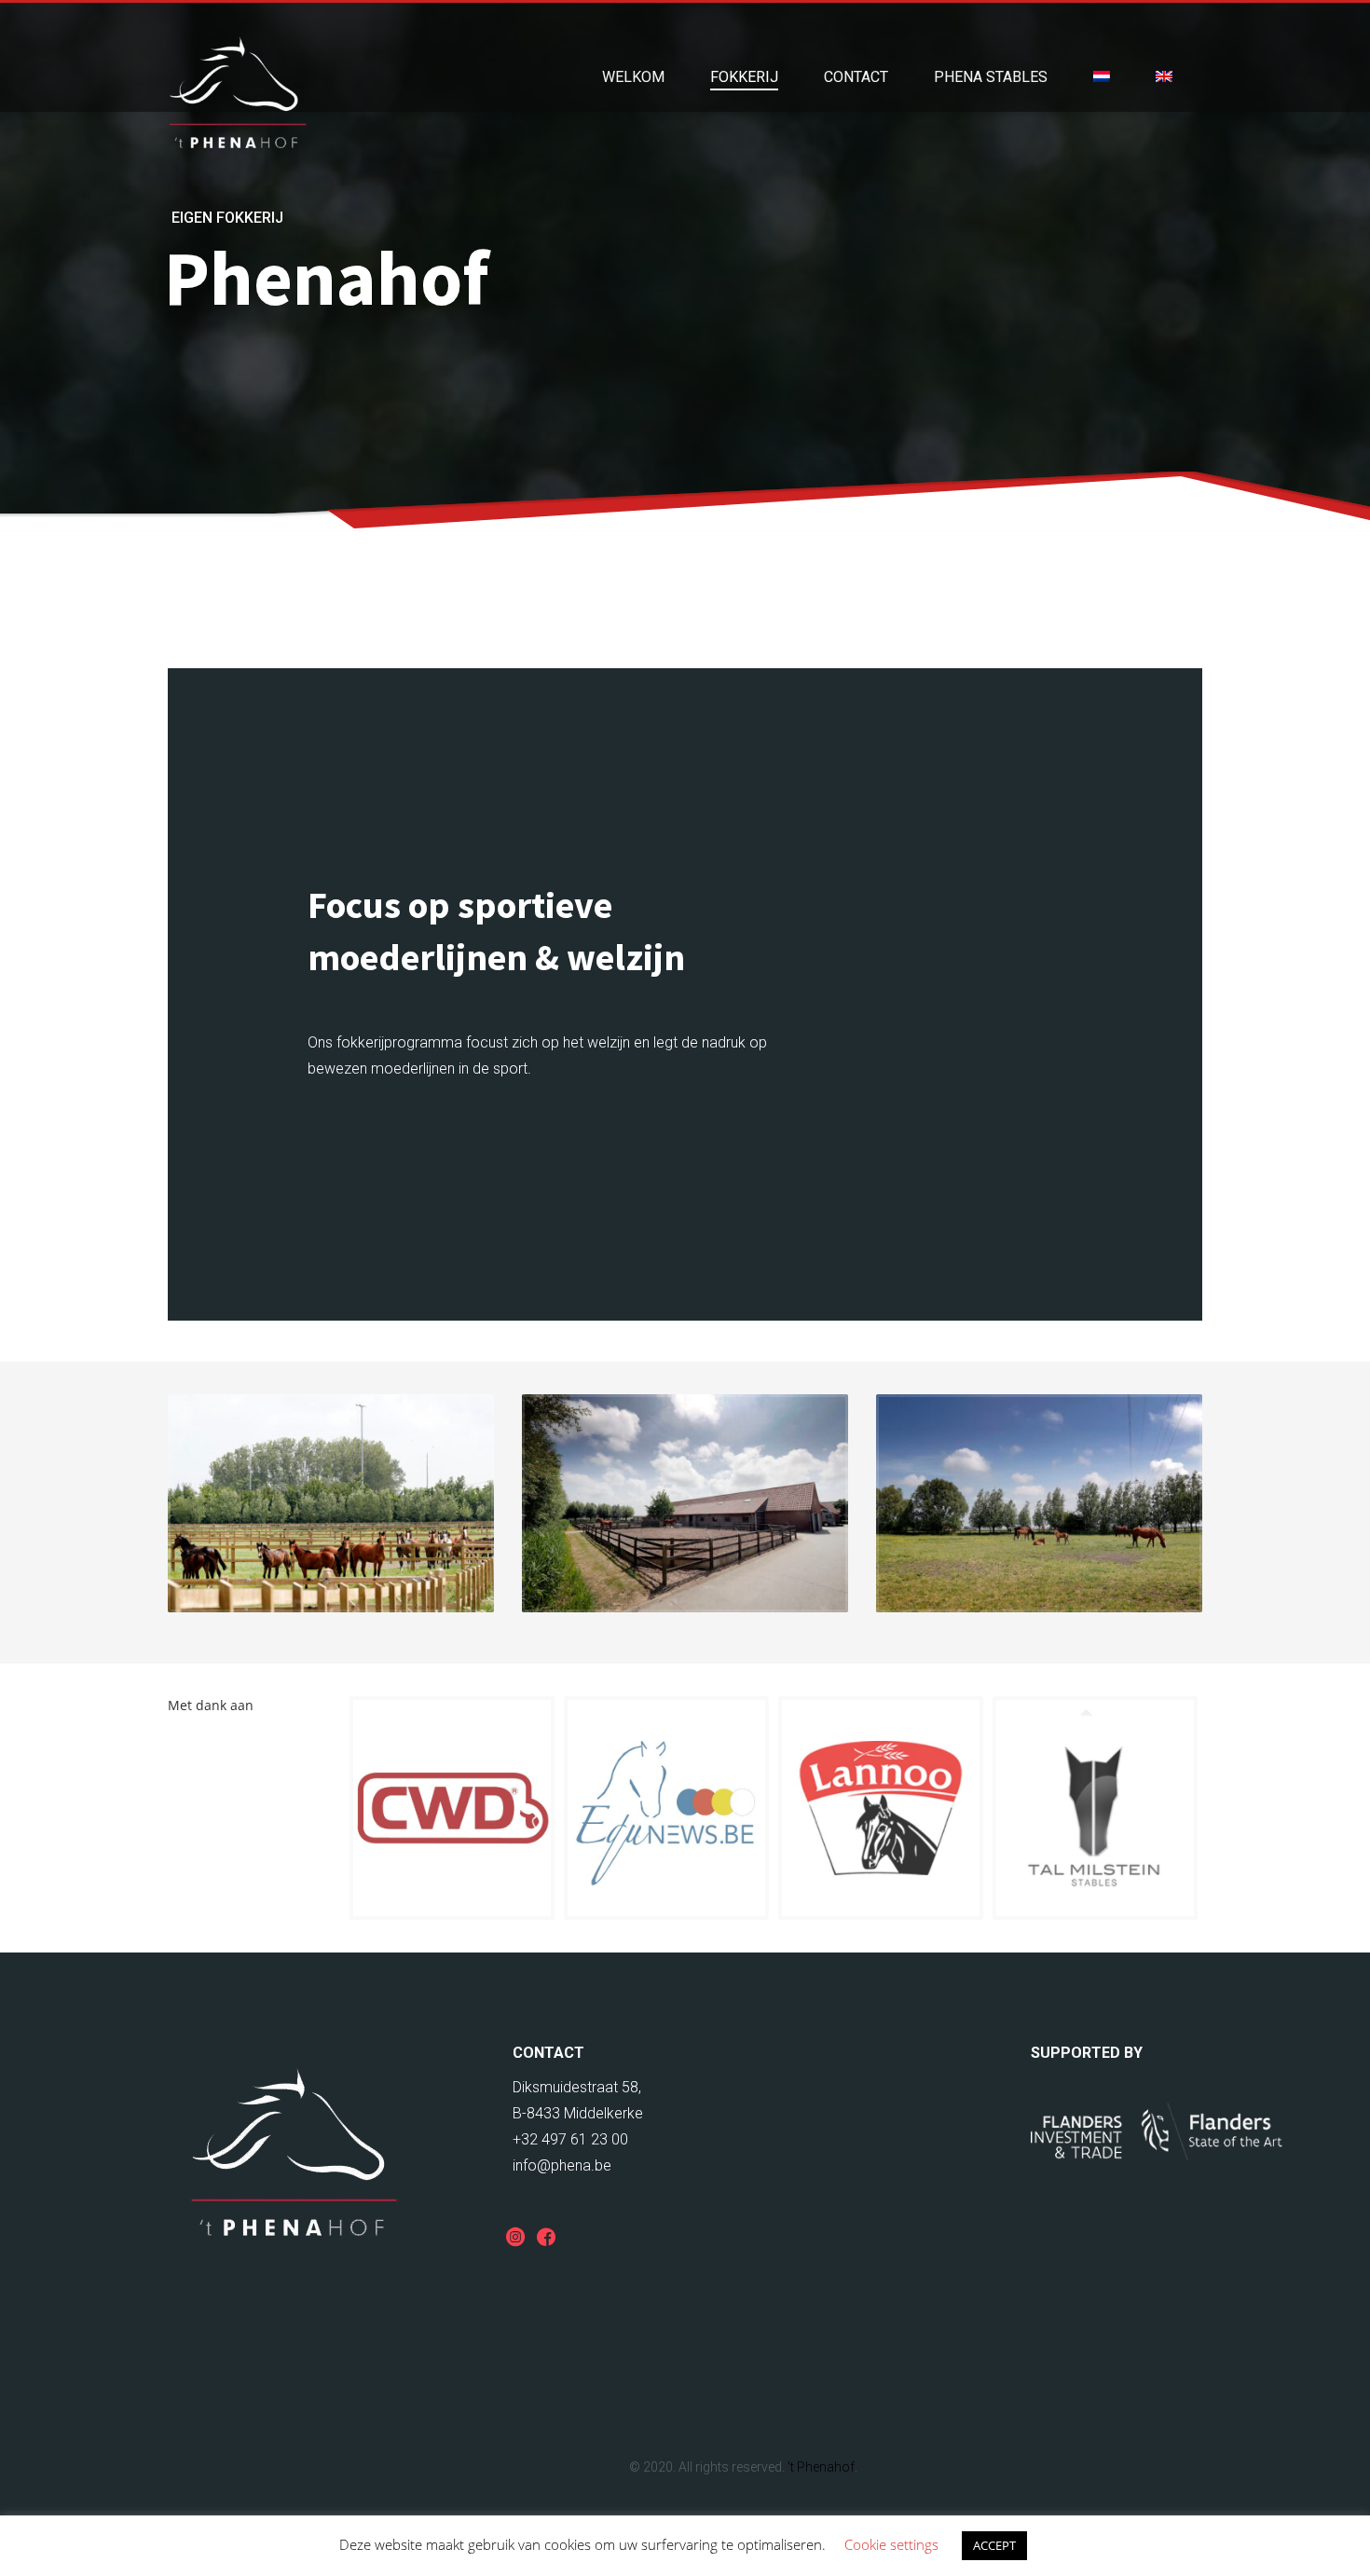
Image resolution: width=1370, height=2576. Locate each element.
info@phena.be (562, 2165)
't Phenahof (821, 2467)
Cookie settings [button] (891, 2544)
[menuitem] (1102, 77)
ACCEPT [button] (994, 2545)
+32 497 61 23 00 (570, 2139)
